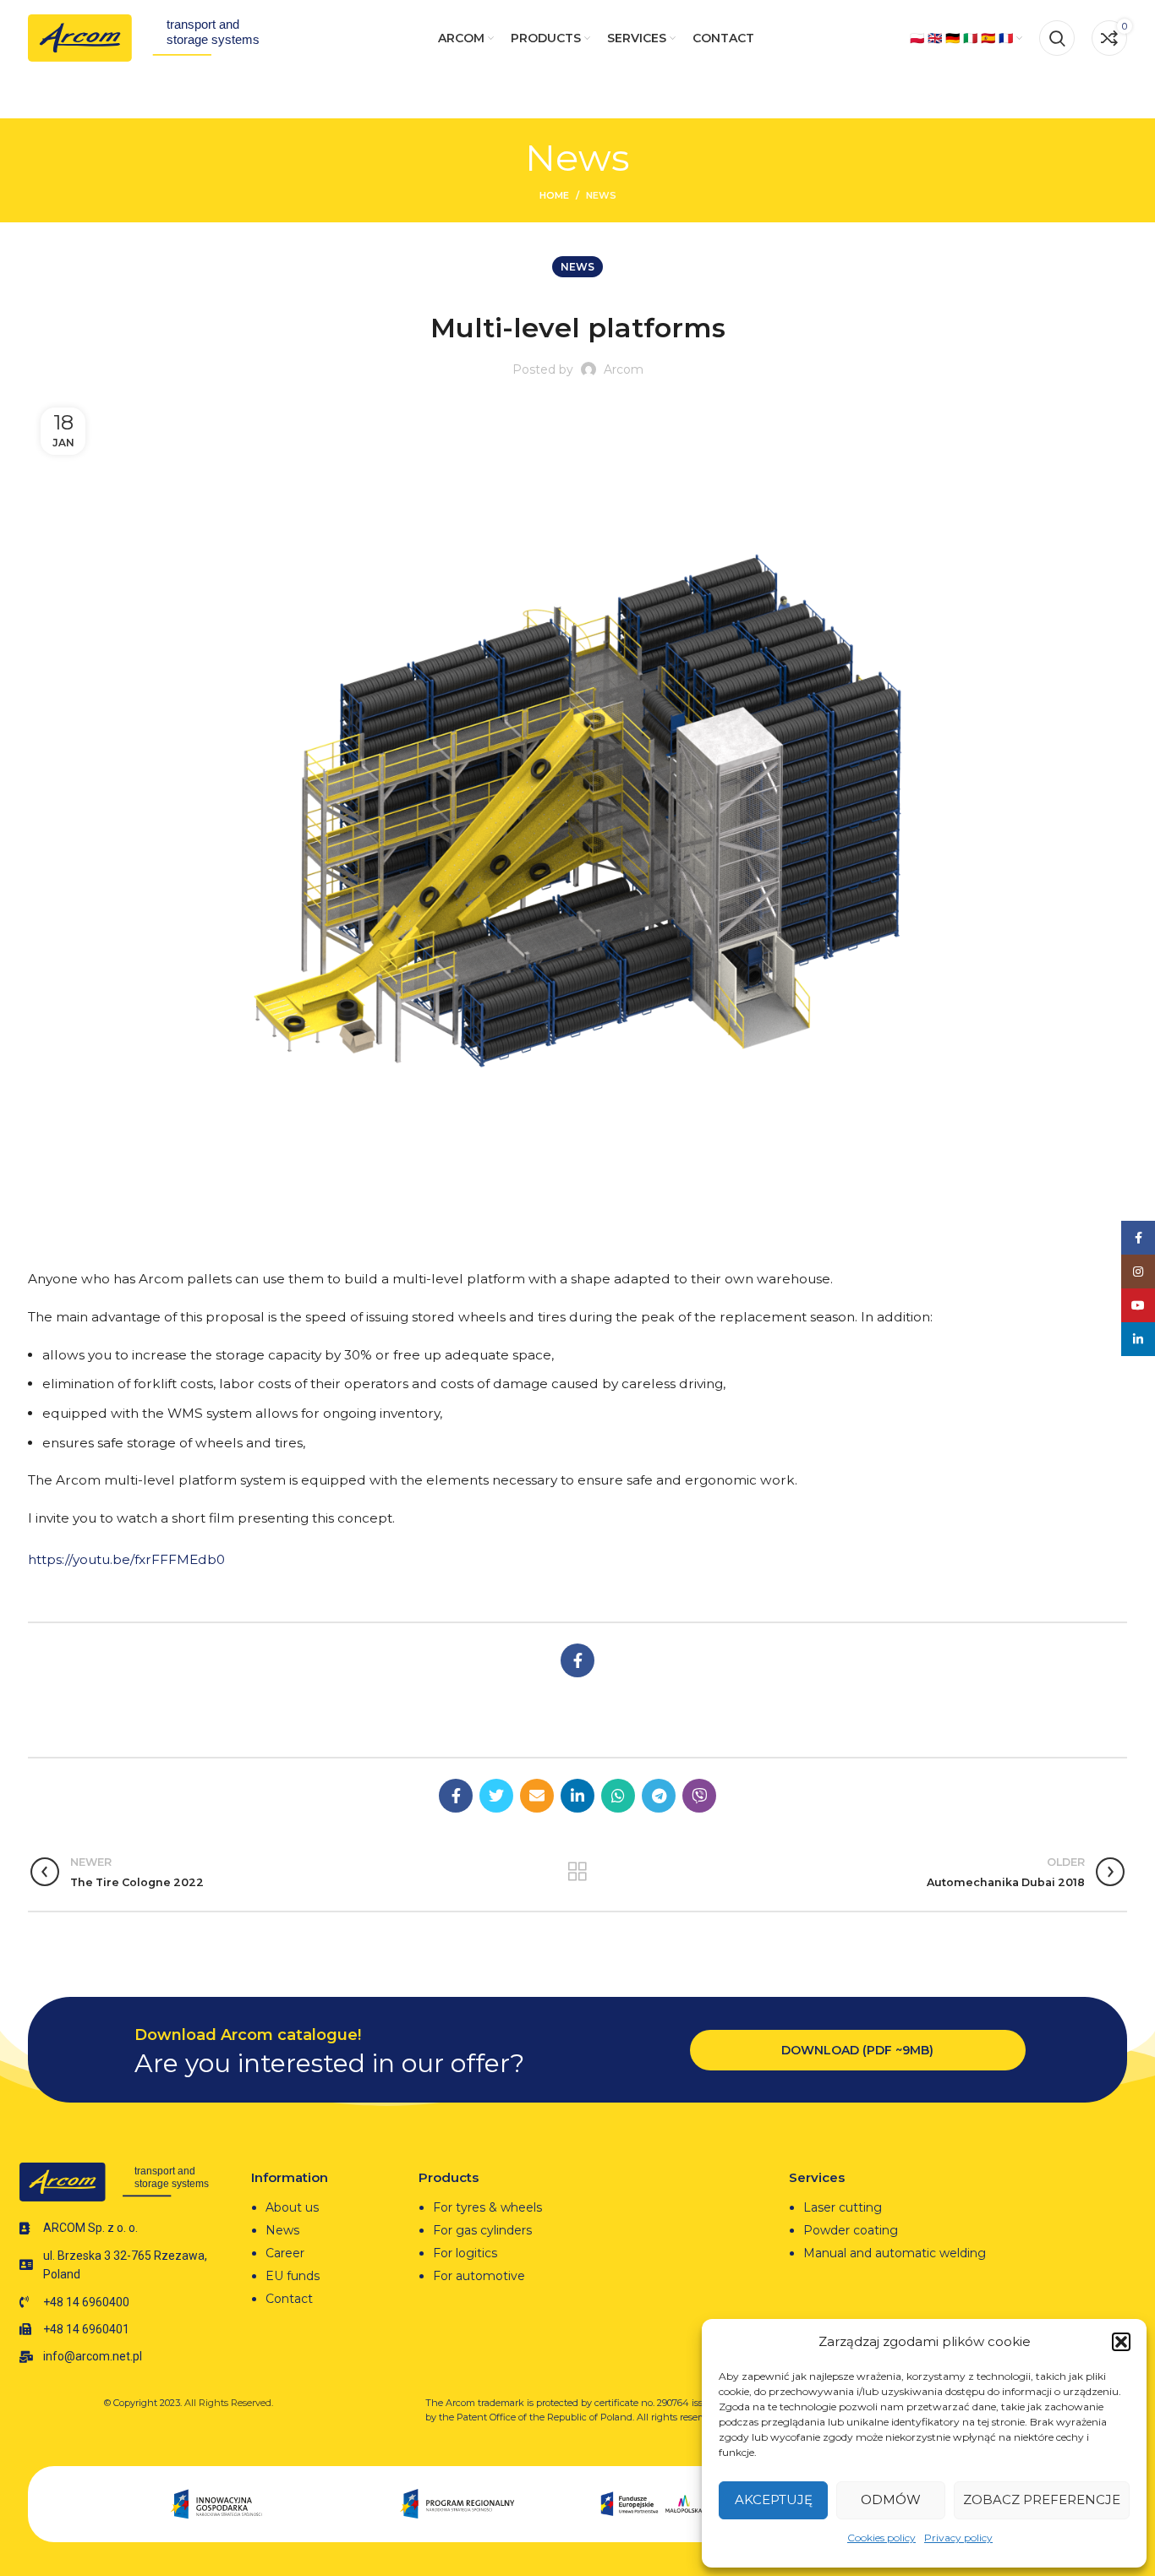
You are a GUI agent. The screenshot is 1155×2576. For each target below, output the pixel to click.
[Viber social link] (699, 1796)
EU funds (293, 2276)
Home (554, 195)
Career (285, 2253)
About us (292, 2207)
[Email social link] (537, 1796)
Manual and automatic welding (895, 2253)
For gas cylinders (482, 2230)
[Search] (1057, 38)
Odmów (891, 2499)
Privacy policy (958, 2538)
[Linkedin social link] (577, 1796)
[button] (1121, 2342)
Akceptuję (774, 2499)
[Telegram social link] (659, 1796)
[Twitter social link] (496, 1796)
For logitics (465, 2253)
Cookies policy (881, 2538)
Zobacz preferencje (1042, 2499)
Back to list (577, 1872)
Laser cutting (843, 2207)
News (601, 195)
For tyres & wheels (487, 2207)
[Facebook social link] (577, 1660)
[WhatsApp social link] (618, 1796)
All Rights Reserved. (229, 2403)
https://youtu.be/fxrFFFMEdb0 (126, 1559)
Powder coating (851, 2230)
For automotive (479, 2276)
